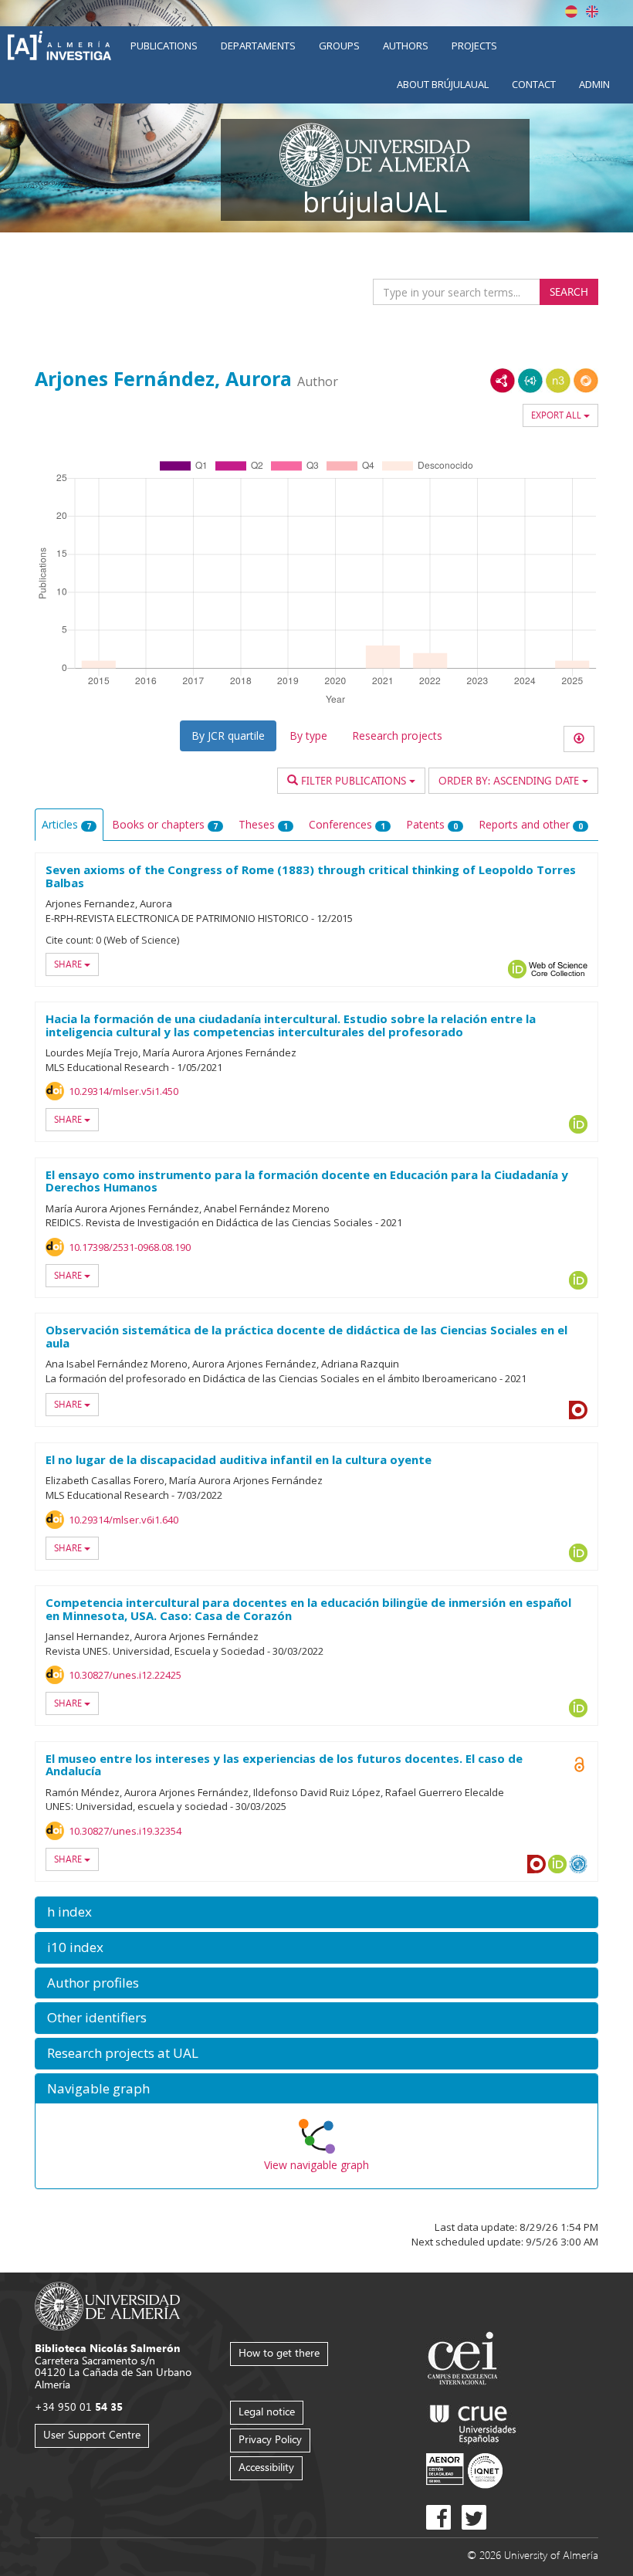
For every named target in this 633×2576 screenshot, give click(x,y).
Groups (339, 46)
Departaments (258, 46)
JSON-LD (530, 381)
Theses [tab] (263, 824)
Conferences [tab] (347, 824)
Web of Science (558, 969)
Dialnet (578, 1410)
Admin (594, 84)
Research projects (397, 736)
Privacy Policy (270, 2439)
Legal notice (267, 2411)
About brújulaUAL (443, 84)
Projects (474, 46)
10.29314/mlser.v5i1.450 (124, 1091)
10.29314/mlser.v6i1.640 (124, 1520)
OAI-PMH (578, 1864)
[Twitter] (474, 2517)
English (592, 12)
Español (571, 12)
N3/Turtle (558, 381)
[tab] (316, 1912)
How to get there (279, 2352)
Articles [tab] (66, 824)
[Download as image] (579, 739)
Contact (534, 84)
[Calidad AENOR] (464, 2470)
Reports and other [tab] (531, 824)
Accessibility (266, 2467)
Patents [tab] (432, 824)
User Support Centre (92, 2434)
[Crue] (473, 2421)
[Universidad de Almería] (108, 2305)
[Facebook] (438, 2517)
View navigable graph (316, 2165)
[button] (316, 1912)
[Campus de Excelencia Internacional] (465, 2360)
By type (308, 736)
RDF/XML (503, 381)
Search (569, 291)
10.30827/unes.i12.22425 (125, 1675)
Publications (164, 46)
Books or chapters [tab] (165, 824)
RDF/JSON (586, 381)
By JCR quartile (228, 736)
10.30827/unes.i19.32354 (125, 1831)
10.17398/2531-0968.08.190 (130, 1247)
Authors (406, 46)
